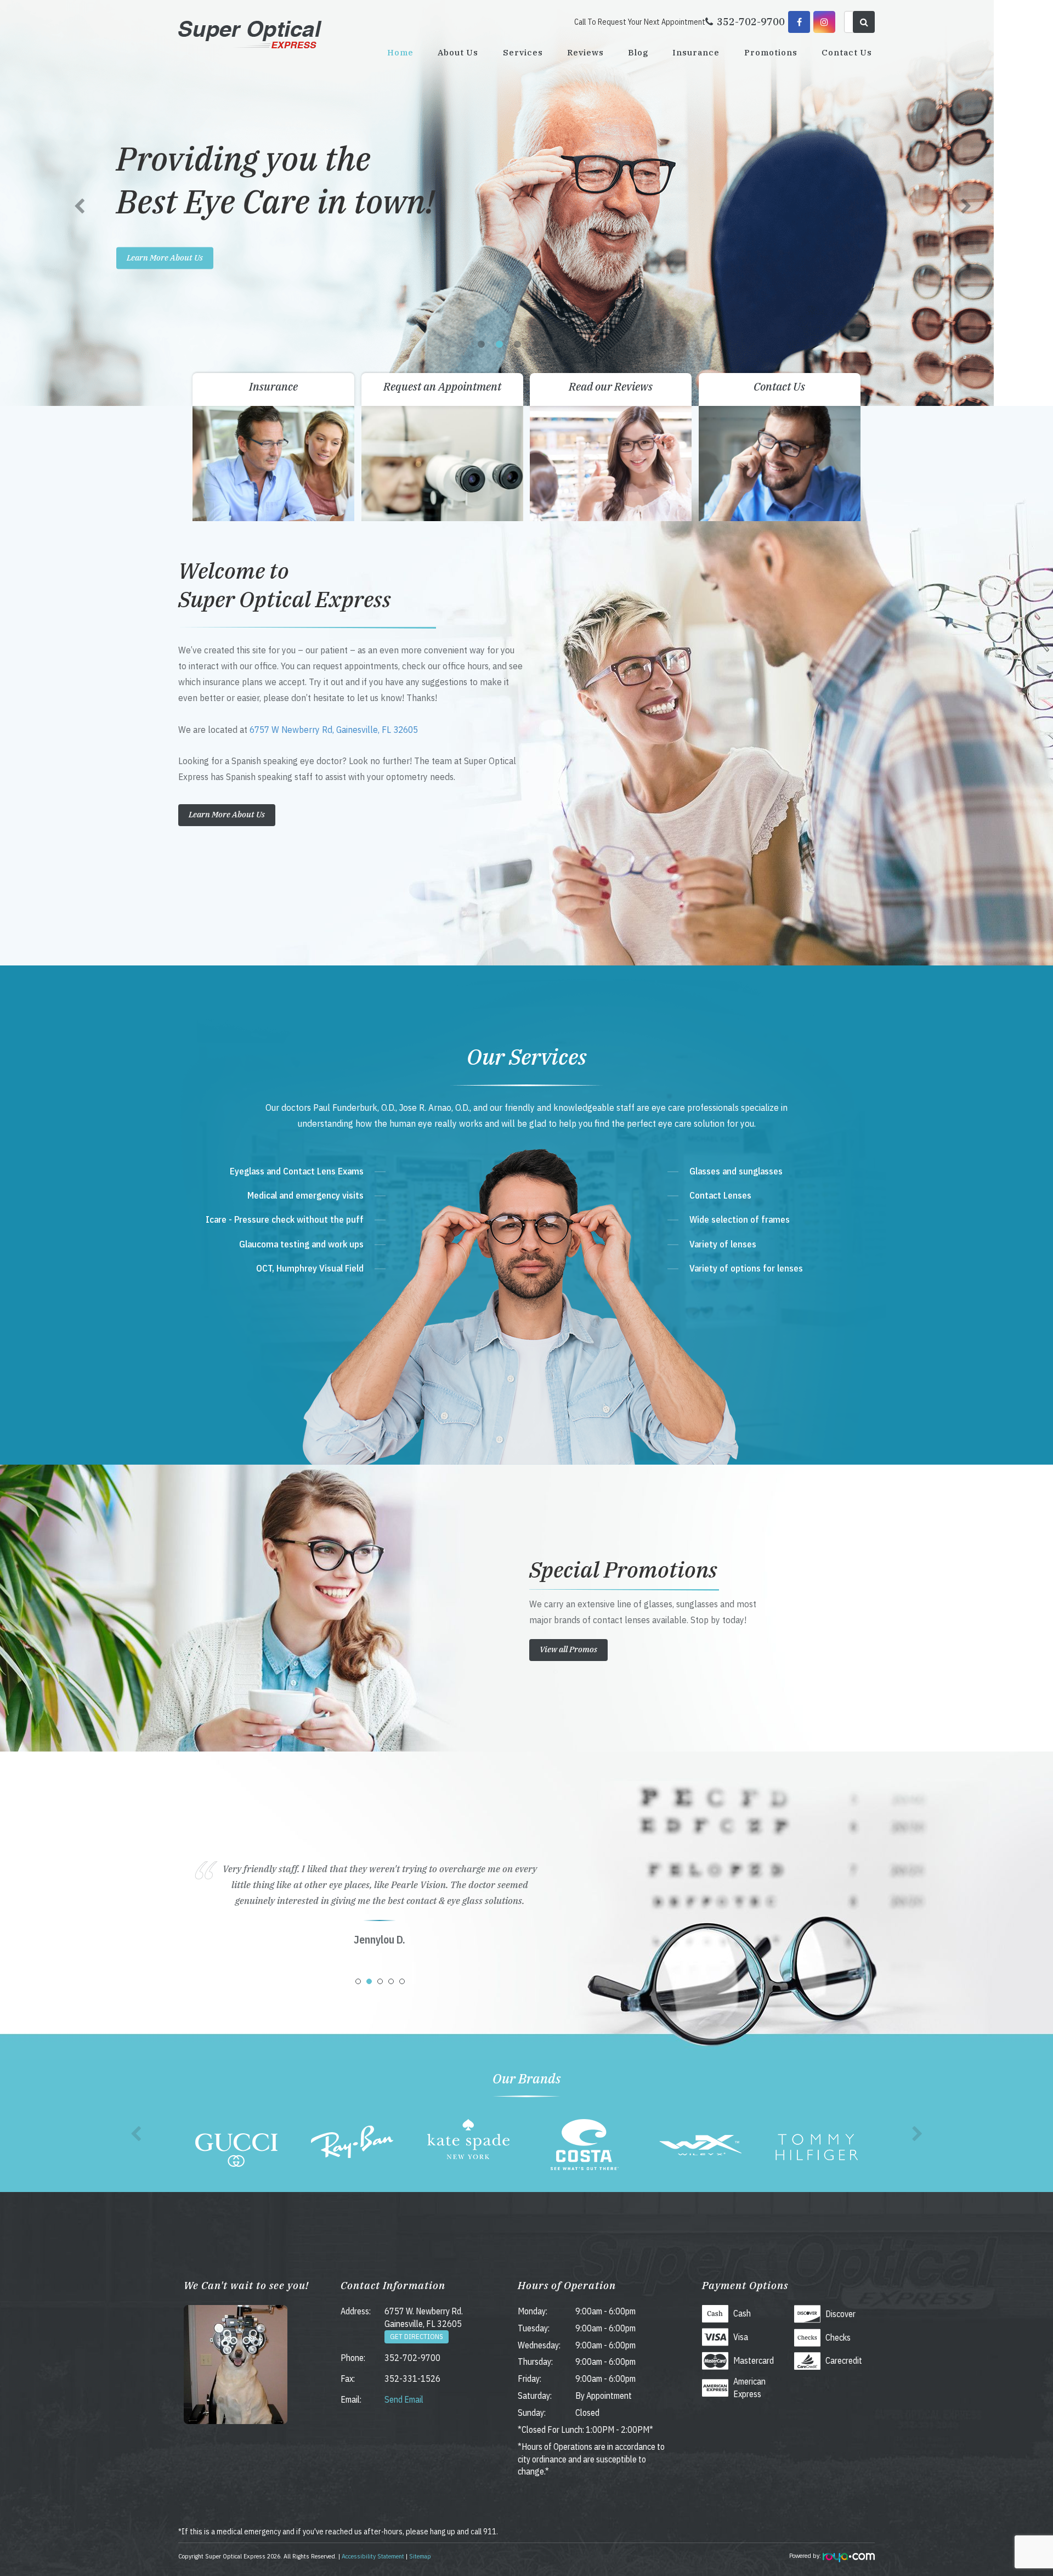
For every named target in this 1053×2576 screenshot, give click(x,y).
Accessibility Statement (373, 2556)
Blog (638, 52)
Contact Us (847, 52)
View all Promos (568, 1649)
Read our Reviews (611, 386)
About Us (458, 52)
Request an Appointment (442, 386)
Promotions (771, 52)
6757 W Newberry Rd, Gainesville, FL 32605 (334, 729)
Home (400, 52)
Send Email (404, 2399)
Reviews (585, 52)
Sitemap (420, 2556)
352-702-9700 (412, 2358)
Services (523, 52)
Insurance (696, 52)
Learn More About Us (224, 258)
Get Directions (417, 2337)
